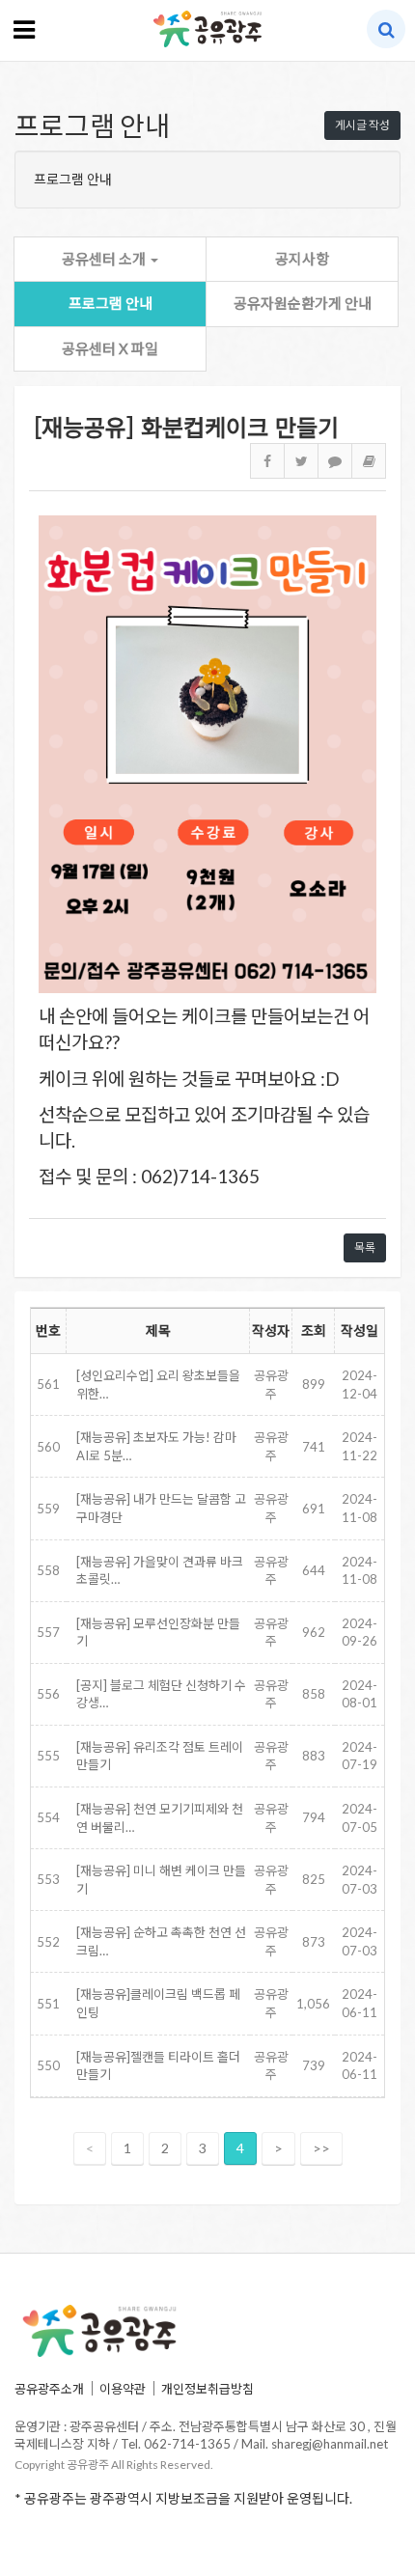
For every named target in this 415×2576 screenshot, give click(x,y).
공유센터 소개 (105, 259)
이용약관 (123, 2389)
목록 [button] (365, 1247)
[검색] (387, 29)
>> (321, 2148)
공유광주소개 (49, 2389)
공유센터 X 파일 (110, 348)
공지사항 (302, 259)
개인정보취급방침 (207, 2389)
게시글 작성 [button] (362, 125)
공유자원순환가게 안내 (303, 303)
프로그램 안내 (111, 303)
